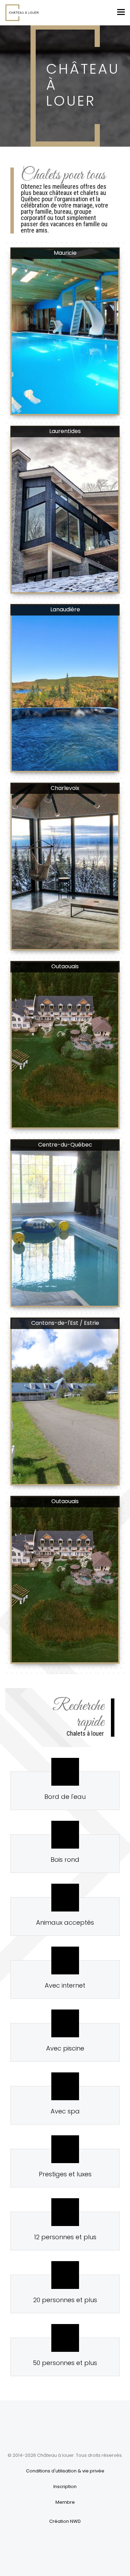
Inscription (65, 2487)
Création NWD (65, 2521)
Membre (65, 2502)
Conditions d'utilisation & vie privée (65, 2471)
